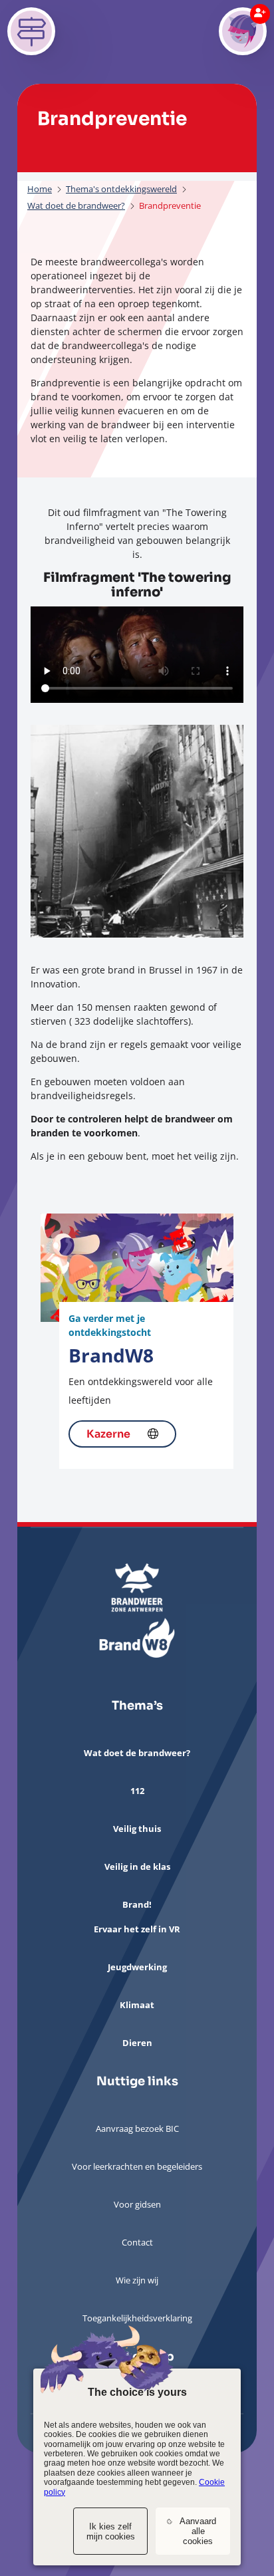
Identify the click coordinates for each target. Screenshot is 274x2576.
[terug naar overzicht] (31, 31)
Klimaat (137, 2005)
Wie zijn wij (137, 2280)
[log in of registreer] (243, 31)
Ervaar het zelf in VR (137, 1929)
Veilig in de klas (137, 1867)
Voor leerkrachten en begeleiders (137, 2166)
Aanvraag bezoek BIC (137, 2128)
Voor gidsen (137, 2204)
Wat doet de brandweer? (76, 206)
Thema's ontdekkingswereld (121, 189)
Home (40, 189)
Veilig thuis (137, 1829)
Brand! (137, 1904)
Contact (137, 2242)
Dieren (137, 2043)
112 (137, 1791)
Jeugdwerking (137, 1967)
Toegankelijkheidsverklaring (137, 2318)
